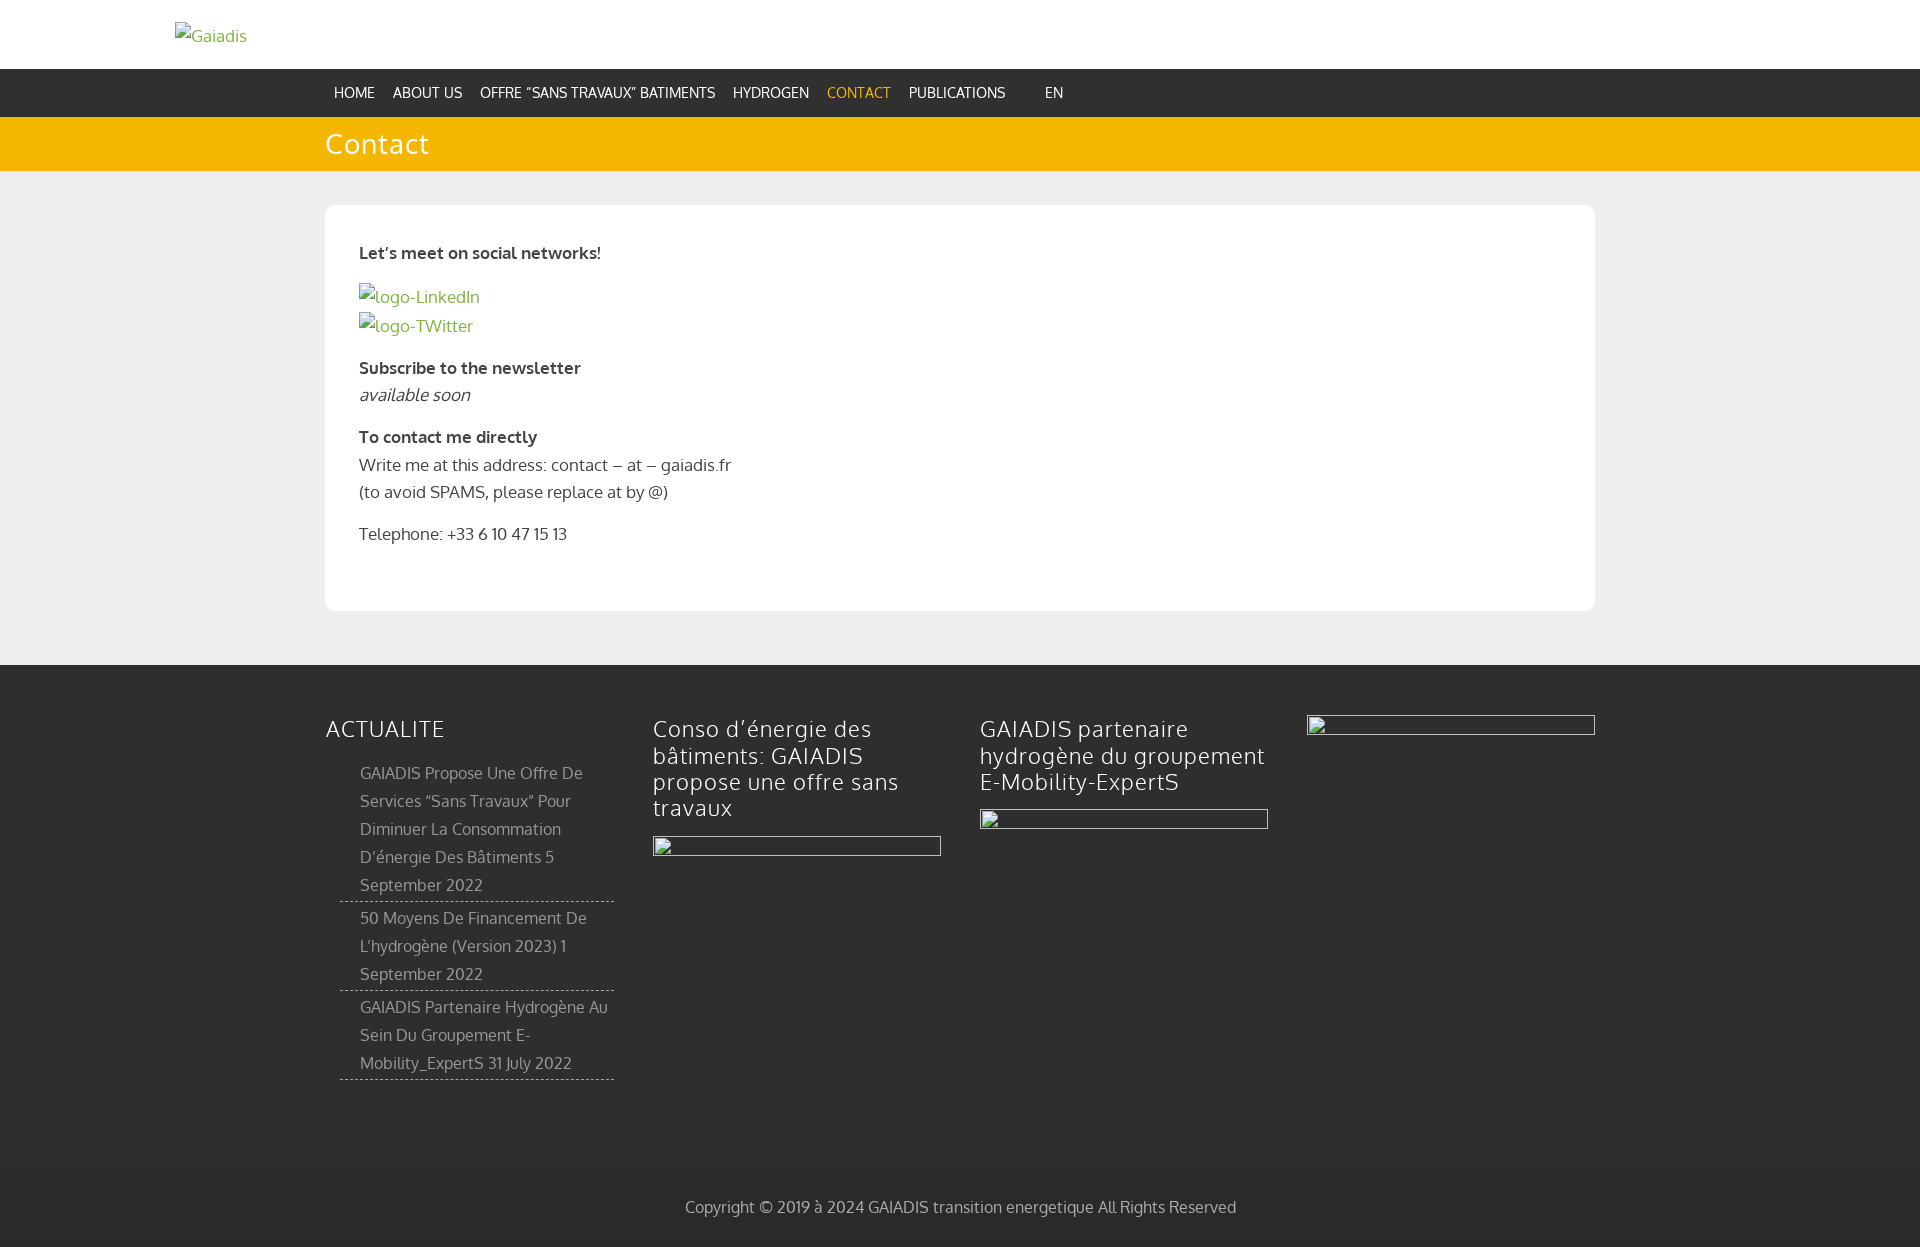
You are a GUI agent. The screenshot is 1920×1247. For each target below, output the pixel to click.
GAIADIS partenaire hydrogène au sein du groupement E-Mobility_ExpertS (484, 1035)
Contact (859, 92)
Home (354, 92)
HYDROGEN (771, 92)
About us (427, 92)
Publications (957, 92)
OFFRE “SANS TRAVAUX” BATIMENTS (597, 92)
